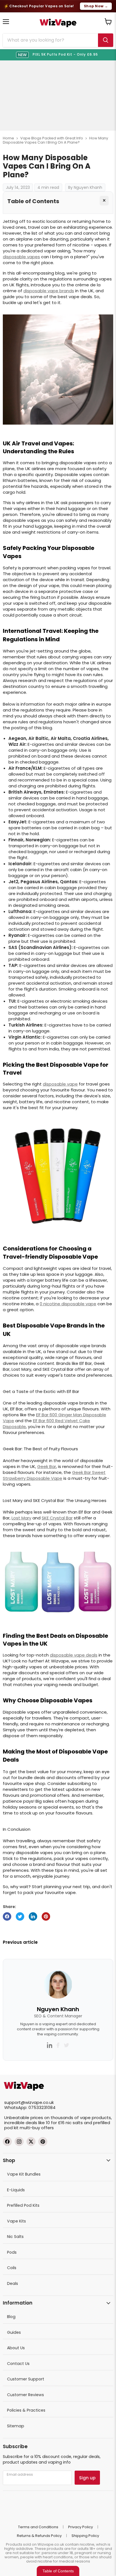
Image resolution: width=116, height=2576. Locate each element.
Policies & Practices (26, 2410)
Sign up (87, 2478)
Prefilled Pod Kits (23, 2205)
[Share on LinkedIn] (33, 1916)
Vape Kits (16, 2221)
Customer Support (26, 2379)
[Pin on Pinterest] (46, 1916)
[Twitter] (31, 2142)
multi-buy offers (37, 2128)
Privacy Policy (81, 2527)
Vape (8, 1421)
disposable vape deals (74, 1655)
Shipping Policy (85, 2536)
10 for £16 (55, 2123)
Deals (13, 2283)
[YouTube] (43, 2142)
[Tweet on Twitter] (20, 1916)
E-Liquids (16, 2190)
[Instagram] (19, 2142)
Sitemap (16, 2426)
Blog (11, 2317)
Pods (12, 2252)
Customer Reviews (25, 2395)
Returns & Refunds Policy (39, 2536)
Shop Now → (96, 6)
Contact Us (18, 2364)
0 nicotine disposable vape (68, 1304)
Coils (12, 2268)
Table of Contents (58, 2571)
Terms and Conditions (38, 2527)
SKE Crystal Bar (57, 1518)
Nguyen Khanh (58, 2009)
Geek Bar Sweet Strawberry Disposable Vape (54, 1475)
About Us (16, 2348)
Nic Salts (15, 2237)
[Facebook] (7, 2142)
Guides (14, 2332)
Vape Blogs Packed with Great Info (52, 138)
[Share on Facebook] (7, 1916)
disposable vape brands (49, 291)
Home (8, 138)
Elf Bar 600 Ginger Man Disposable (71, 1415)
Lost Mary (21, 1518)
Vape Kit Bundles (24, 2174)
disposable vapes (21, 257)
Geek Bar (47, 1466)
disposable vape (60, 1084)
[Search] (106, 40)
